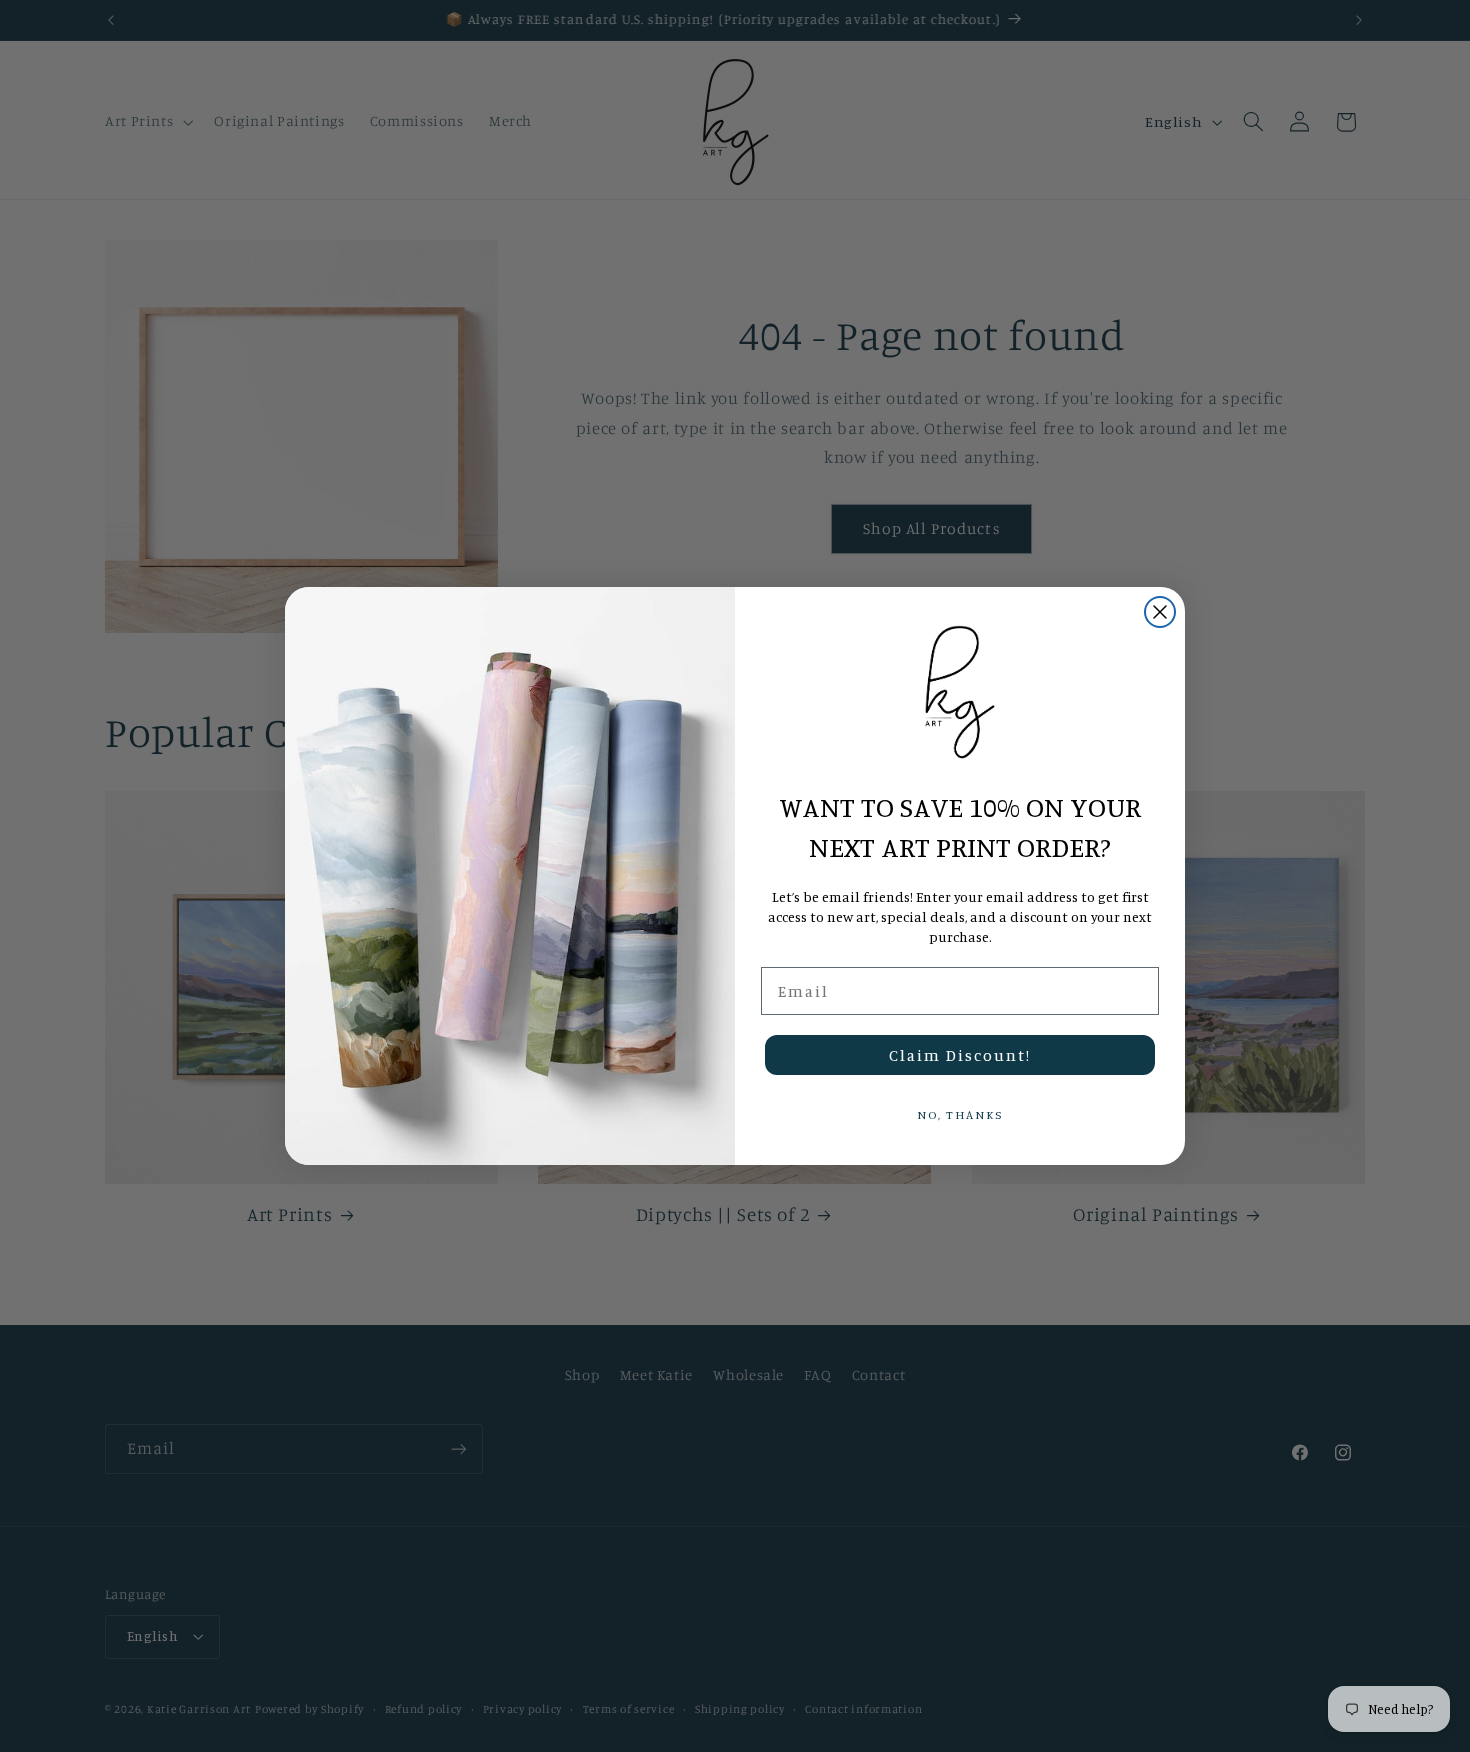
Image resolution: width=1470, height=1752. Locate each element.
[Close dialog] (1160, 612)
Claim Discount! (960, 1055)
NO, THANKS (960, 1114)
